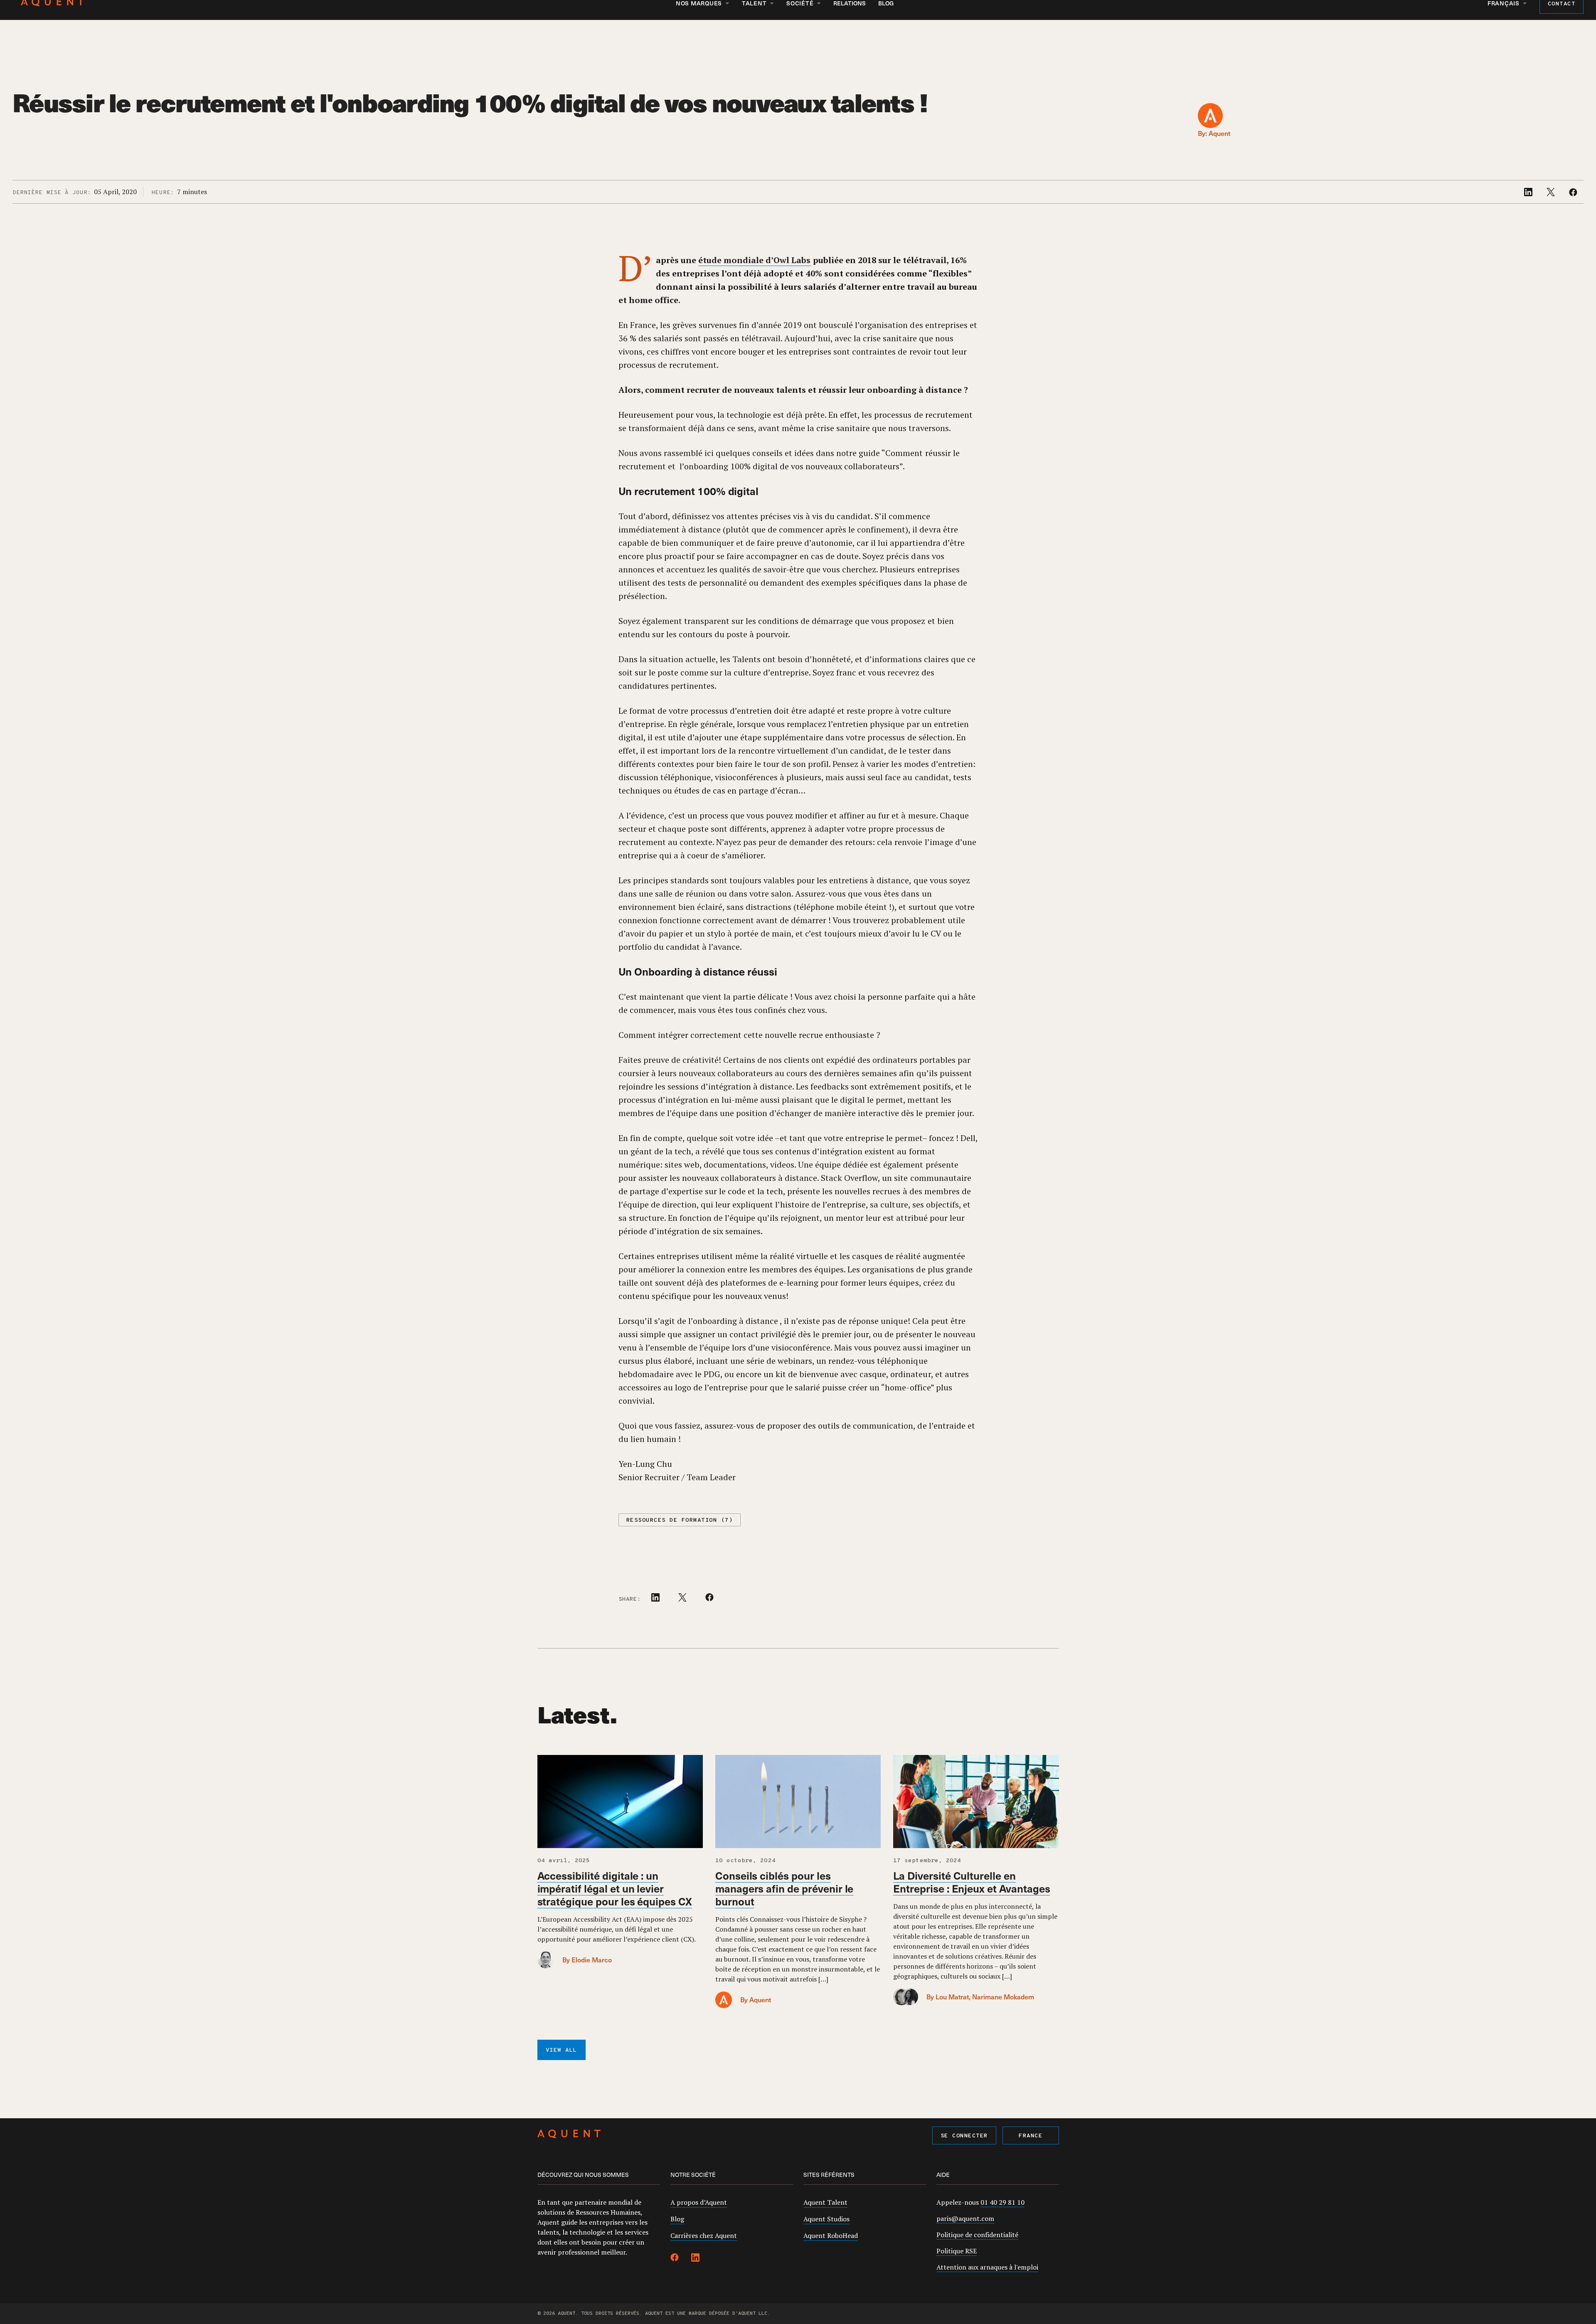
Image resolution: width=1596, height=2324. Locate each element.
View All (562, 2050)
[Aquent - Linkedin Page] (695, 2259)
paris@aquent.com (965, 2218)
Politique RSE (957, 2251)
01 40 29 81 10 (1002, 2202)
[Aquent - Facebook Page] (675, 2259)
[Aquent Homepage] (569, 2135)
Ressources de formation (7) (680, 1520)
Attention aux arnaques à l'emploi (987, 2267)
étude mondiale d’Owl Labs (754, 260)
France (1031, 2136)
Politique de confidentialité (977, 2235)
